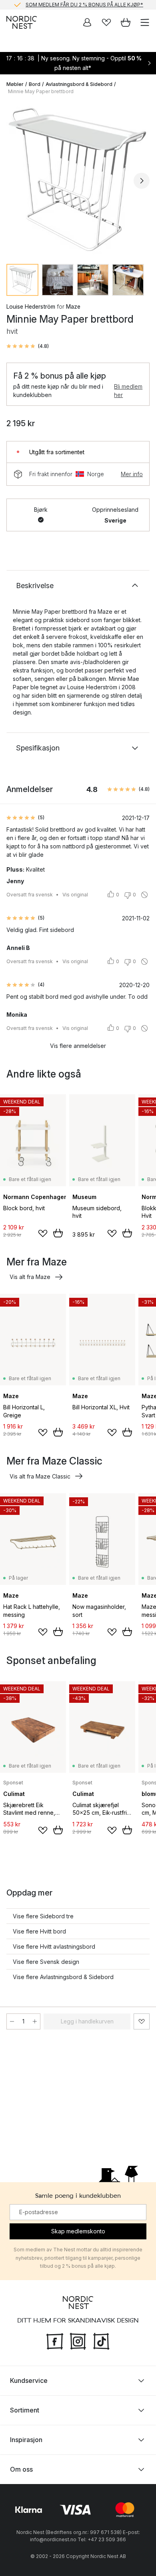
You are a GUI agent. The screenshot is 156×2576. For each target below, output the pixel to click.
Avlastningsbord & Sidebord (79, 84)
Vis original (75, 895)
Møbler (15, 84)
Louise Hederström (31, 306)
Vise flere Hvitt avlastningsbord (54, 1946)
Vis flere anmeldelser (78, 1046)
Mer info (132, 474)
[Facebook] (55, 2341)
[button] (28, 346)
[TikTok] (101, 2341)
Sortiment (25, 2410)
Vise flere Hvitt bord (39, 1931)
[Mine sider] (87, 22)
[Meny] (145, 22)
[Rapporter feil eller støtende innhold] (144, 895)
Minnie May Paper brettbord (41, 91)
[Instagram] (78, 2341)
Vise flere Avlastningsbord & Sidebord (63, 1977)
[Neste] (142, 181)
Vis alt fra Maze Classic (40, 1476)
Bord (35, 84)
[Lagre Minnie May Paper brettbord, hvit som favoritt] (142, 2021)
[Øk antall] (35, 2021)
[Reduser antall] (12, 2021)
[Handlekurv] (126, 22)
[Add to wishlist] (43, 1233)
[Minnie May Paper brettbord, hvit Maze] (78, 180)
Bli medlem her (128, 391)
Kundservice (29, 2380)
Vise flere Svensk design (46, 1962)
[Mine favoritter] (106, 22)
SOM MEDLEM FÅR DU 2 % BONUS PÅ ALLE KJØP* (84, 5)
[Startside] (22, 22)
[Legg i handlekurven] (58, 1233)
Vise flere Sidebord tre (43, 1916)
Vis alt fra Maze (30, 1277)
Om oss (21, 2469)
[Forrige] (14, 181)
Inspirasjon (26, 2440)
